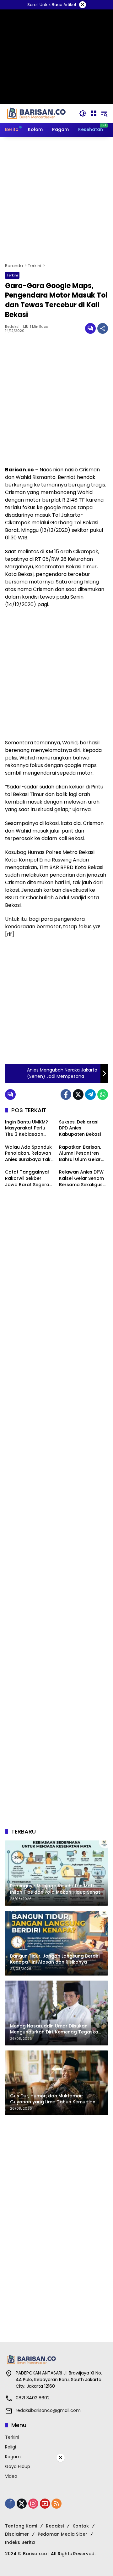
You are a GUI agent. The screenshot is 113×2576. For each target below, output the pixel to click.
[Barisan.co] (36, 113)
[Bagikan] (103, 328)
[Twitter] (78, 1095)
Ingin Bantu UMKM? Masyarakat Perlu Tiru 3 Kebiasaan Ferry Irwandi (27, 1128)
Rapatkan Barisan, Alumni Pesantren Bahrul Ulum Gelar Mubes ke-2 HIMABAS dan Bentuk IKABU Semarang (83, 1154)
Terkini (12, 275)
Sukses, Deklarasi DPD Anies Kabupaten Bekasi (80, 1128)
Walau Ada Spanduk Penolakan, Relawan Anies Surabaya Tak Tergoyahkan (28, 1154)
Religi (11, 2447)
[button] (83, 113)
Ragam (13, 2457)
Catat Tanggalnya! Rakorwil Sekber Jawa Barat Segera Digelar (27, 1178)
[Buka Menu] (94, 113)
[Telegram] (90, 1095)
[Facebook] (66, 1095)
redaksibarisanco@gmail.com (48, 2410)
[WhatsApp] (103, 1095)
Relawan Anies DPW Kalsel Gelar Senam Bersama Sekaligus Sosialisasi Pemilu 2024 (81, 1178)
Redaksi (12, 327)
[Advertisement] (56, 200)
